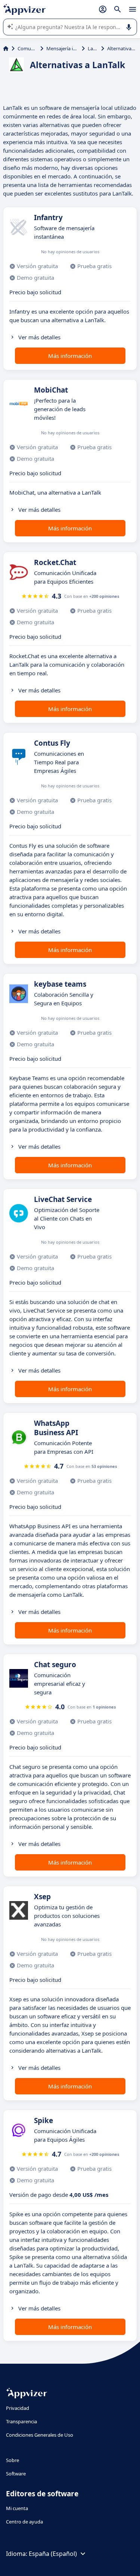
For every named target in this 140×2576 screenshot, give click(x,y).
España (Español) (53, 2554)
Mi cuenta (17, 2508)
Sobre (13, 2460)
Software (16, 2474)
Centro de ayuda (24, 2522)
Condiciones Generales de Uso (40, 2435)
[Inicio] (6, 48)
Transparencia (21, 2421)
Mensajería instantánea (63, 48)
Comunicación (27, 48)
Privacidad (18, 2408)
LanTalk (93, 48)
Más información (70, 356)
